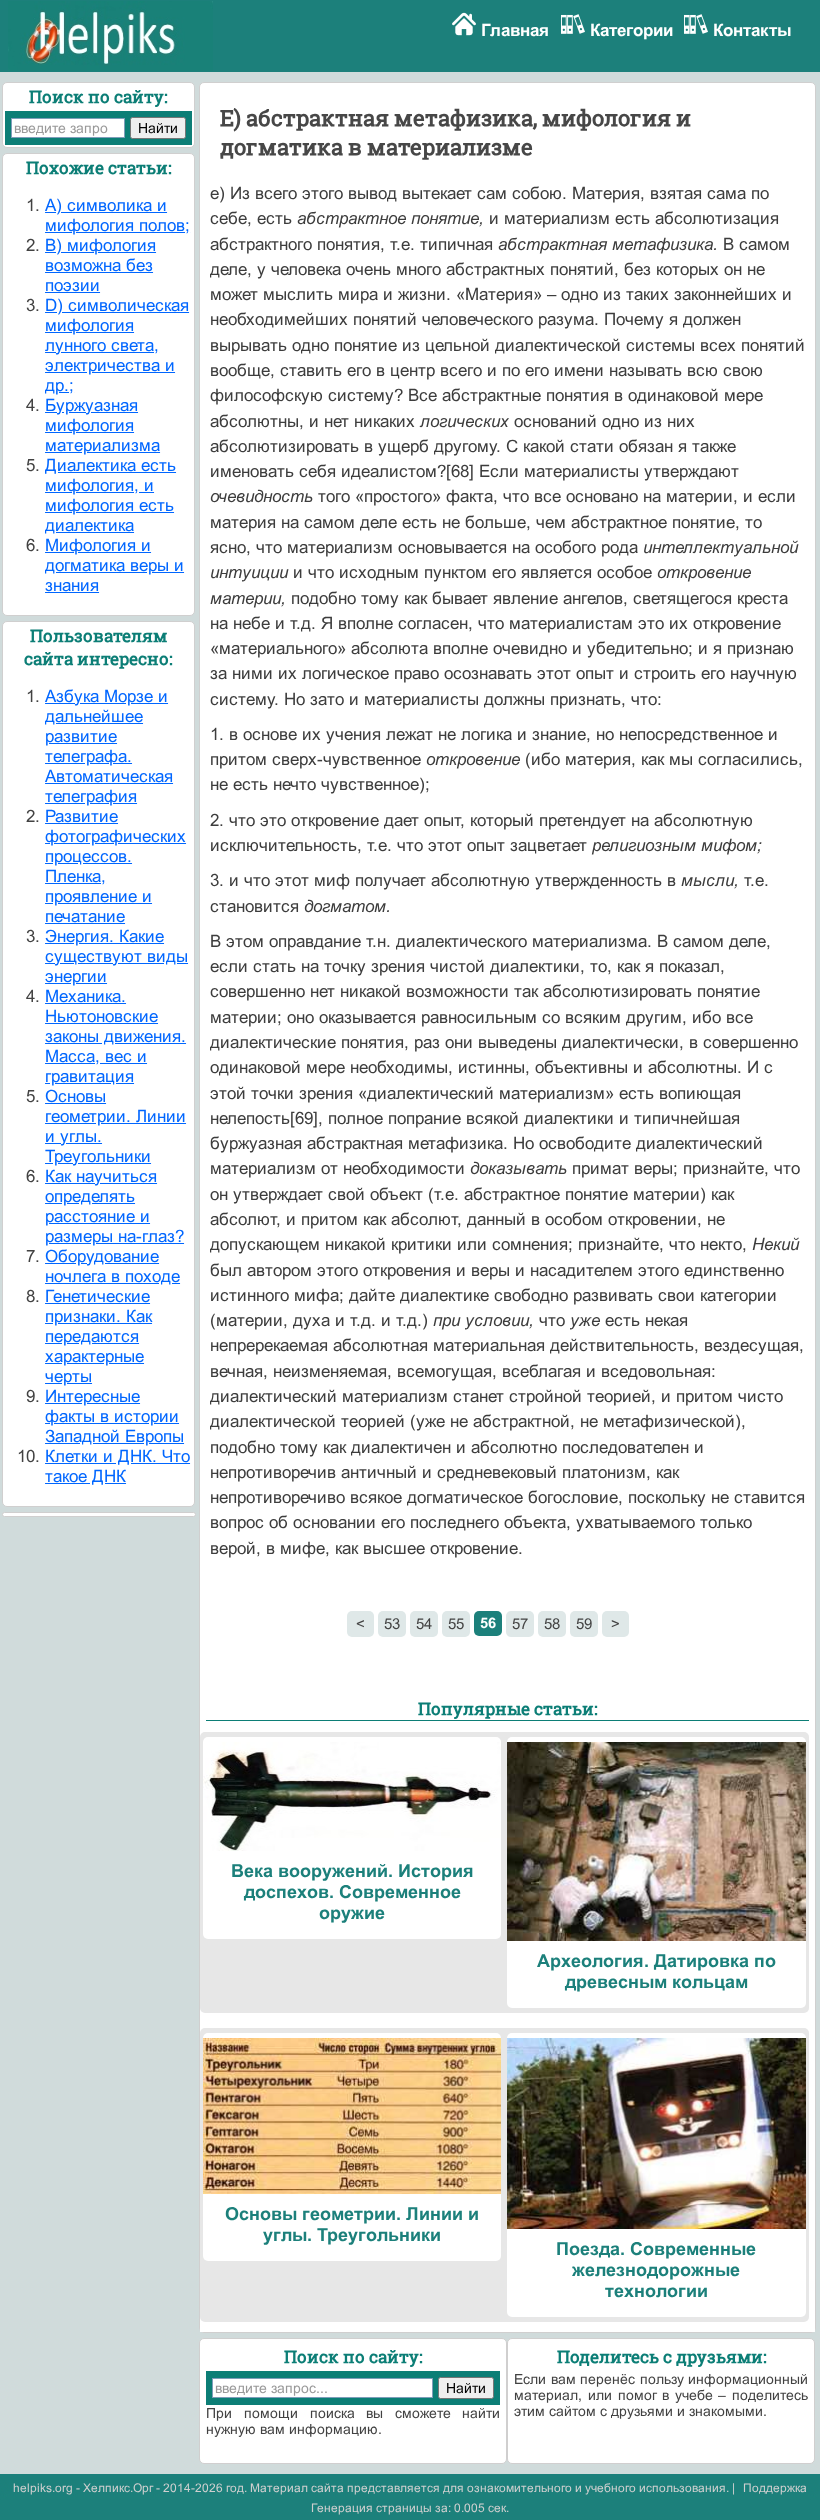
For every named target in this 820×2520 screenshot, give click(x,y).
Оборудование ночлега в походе (112, 1266)
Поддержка (775, 2488)
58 (552, 1623)
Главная (515, 30)
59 (584, 1623)
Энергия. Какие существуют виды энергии (116, 956)
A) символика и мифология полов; (117, 215)
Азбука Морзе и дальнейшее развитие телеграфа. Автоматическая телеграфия (109, 746)
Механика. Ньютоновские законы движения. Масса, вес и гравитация (115, 1036)
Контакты (752, 30)
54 (424, 1623)
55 (456, 1623)
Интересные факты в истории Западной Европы (114, 1416)
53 (392, 1623)
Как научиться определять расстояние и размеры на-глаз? (114, 1206)
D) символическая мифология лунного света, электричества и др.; (117, 345)
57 (520, 1623)
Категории (631, 30)
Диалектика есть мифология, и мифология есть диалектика (110, 495)
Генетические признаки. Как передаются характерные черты (98, 1336)
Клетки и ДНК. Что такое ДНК (117, 1466)
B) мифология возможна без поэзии (100, 265)
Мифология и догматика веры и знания (114, 565)
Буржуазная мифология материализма (102, 425)
